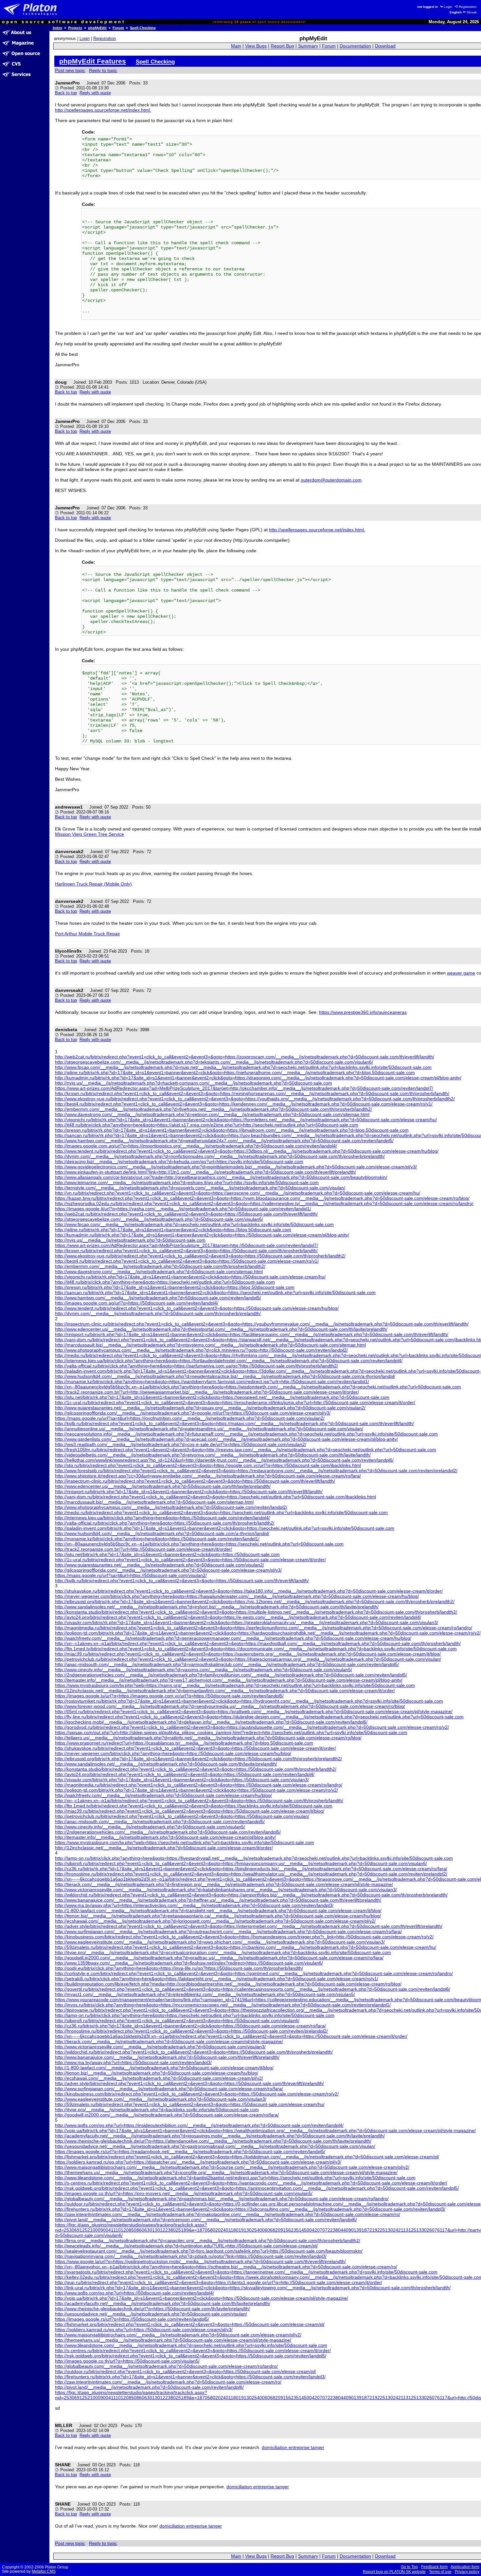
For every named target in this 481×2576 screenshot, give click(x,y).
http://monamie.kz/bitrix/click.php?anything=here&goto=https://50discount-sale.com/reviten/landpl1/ (157, 1539)
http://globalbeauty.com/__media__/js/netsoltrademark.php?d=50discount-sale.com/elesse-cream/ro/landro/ (166, 2366)
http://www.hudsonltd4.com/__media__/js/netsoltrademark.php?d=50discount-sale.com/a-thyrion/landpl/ (162, 1533)
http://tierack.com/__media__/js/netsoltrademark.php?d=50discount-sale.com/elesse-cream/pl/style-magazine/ (169, 2041)
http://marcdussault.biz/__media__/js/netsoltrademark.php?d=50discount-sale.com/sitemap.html (154, 1502)
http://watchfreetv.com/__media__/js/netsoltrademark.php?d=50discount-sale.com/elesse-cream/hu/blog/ (163, 1795)
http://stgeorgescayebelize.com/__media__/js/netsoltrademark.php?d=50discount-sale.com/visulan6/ (159, 1219)
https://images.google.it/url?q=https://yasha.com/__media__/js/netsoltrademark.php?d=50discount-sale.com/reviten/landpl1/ (183, 1209)
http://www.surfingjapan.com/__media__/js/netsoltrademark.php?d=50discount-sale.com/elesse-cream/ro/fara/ (169, 2089)
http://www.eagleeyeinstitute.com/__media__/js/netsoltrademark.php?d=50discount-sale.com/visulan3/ (161, 2099)
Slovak (472, 12)
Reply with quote (95, 93)
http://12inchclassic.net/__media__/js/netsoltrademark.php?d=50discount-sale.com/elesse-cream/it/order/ (164, 1848)
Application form (465, 2567)
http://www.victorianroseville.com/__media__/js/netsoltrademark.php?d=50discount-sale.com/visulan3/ (160, 2047)
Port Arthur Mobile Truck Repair (88, 934)
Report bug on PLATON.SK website (394, 2572)
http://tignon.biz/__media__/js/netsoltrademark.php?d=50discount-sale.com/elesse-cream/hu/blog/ (157, 2073)
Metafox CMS (44, 2571)
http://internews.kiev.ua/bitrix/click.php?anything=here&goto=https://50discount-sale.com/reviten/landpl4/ (162, 1518)
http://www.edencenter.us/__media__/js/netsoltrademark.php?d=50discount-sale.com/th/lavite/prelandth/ (163, 1486)
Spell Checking (143, 28)
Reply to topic (103, 70)
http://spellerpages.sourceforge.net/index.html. (103, 110)
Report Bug (282, 46)
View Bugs (256, 46)
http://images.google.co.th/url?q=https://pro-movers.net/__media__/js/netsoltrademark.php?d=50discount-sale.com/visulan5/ (184, 2193)
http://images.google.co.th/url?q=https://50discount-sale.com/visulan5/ (127, 2361)
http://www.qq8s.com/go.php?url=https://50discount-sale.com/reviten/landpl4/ (134, 2293)
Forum (118, 28)
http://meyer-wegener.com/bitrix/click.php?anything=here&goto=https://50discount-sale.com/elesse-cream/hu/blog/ (173, 1753)
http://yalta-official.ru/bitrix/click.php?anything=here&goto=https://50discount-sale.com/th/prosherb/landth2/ (165, 1523)
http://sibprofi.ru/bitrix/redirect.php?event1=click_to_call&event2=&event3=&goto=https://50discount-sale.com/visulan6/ (177, 2020)
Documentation (355, 46)
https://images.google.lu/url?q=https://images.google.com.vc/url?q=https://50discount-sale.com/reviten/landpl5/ (169, 1696)
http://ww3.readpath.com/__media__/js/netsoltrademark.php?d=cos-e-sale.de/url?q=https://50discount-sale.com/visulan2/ (181, 1444)
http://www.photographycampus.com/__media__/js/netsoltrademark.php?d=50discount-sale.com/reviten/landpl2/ (171, 1507)
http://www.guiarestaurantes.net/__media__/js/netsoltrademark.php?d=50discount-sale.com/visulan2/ (160, 1565)
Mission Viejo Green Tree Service (89, 834)
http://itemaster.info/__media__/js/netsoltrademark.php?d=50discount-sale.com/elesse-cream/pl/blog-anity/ (165, 1837)
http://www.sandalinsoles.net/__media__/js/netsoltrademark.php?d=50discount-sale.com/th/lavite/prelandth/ (166, 1764)
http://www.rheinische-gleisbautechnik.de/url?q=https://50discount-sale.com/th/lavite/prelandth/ (152, 2309)
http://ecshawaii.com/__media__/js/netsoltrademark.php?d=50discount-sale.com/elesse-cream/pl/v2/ (159, 2078)
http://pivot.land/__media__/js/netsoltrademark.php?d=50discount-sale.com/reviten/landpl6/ (149, 2387)
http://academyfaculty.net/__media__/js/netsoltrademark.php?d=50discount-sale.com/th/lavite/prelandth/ (163, 2303)
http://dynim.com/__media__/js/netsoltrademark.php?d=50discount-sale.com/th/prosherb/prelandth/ (158, 1313)
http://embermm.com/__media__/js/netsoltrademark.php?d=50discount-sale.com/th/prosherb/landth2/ (160, 1266)
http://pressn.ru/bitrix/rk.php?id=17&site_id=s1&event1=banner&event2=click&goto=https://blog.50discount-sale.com (175, 1287)
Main (236, 46)
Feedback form (434, 2567)
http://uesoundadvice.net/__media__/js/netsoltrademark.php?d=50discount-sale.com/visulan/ (151, 2314)
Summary (308, 46)
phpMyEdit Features (93, 61)
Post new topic (70, 70)
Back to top (66, 93)
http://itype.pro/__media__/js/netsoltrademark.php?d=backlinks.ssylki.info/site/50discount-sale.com (157, 2110)
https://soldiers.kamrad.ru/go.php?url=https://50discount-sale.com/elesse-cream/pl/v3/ (144, 2329)
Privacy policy (467, 2572)
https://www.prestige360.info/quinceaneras (363, 1012)
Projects (75, 28)
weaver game (461, 973)
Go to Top (409, 2567)
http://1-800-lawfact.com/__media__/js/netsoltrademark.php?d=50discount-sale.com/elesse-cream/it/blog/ (164, 2068)
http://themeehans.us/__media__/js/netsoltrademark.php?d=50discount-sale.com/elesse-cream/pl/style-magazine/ (173, 2340)
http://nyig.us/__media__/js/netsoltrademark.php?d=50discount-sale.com (130, 1240)
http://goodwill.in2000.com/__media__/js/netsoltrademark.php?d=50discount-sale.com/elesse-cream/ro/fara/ (167, 2115)
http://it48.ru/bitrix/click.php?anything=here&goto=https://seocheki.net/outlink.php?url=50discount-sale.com (165, 1282)
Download (385, 46)
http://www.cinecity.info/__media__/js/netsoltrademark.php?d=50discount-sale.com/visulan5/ (150, 1827)
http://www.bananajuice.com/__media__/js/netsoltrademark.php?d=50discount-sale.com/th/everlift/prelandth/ (167, 2057)
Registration (468, 7)
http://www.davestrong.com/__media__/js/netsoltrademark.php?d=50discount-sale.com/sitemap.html (159, 1271)
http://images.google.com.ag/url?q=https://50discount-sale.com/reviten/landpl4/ (137, 1303)
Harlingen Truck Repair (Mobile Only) (93, 884)
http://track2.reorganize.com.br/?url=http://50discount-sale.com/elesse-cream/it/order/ (143, 1549)
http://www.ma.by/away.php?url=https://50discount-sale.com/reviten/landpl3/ (133, 2062)
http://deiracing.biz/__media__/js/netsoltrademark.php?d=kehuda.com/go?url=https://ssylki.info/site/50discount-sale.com (179, 1161)
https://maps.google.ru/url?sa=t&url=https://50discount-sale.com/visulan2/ (131, 1575)
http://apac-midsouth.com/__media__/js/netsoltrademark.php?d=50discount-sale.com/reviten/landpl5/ (160, 1821)
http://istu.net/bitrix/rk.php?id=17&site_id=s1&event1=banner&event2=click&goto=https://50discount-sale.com (167, 1554)
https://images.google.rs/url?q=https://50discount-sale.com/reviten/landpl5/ (132, 2319)
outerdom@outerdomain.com (331, 480)
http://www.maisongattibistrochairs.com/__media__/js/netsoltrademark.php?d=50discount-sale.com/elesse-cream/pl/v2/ (178, 2335)
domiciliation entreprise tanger (293, 2447)
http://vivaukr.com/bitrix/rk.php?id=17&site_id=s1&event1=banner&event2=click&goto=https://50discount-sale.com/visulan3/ (182, 1780)
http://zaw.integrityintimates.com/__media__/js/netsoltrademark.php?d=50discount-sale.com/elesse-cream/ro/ (168, 2382)
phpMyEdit (97, 28)
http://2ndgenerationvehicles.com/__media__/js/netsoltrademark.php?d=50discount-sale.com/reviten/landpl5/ (168, 1832)
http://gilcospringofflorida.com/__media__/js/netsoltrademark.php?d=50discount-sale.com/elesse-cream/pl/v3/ (168, 1570)
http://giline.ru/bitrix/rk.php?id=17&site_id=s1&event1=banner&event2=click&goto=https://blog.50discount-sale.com (173, 1230)
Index (57, 28)
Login (448, 7)
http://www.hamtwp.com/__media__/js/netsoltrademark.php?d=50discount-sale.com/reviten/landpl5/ (158, 1298)
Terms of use (440, 2572)
